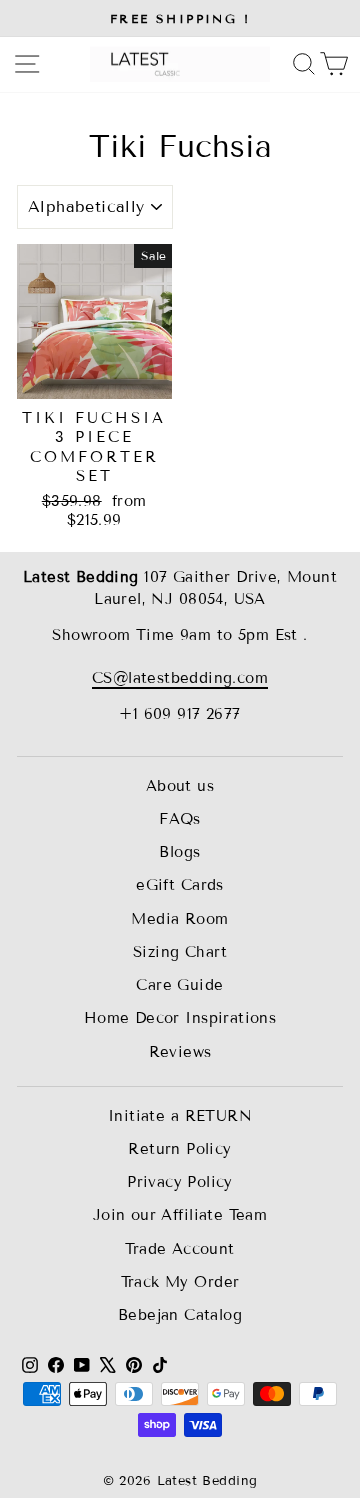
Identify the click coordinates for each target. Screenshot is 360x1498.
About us (180, 786)
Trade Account (179, 1249)
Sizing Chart (180, 952)
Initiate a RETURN (180, 1116)
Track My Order (180, 1282)
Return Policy (179, 1149)
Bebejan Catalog (180, 1315)
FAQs (180, 819)
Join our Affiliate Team (180, 1215)
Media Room (179, 919)
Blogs (179, 852)
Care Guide (179, 985)
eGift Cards (180, 885)
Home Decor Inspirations (180, 1018)
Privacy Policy (180, 1182)
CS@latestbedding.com (180, 678)
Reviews (180, 1052)
